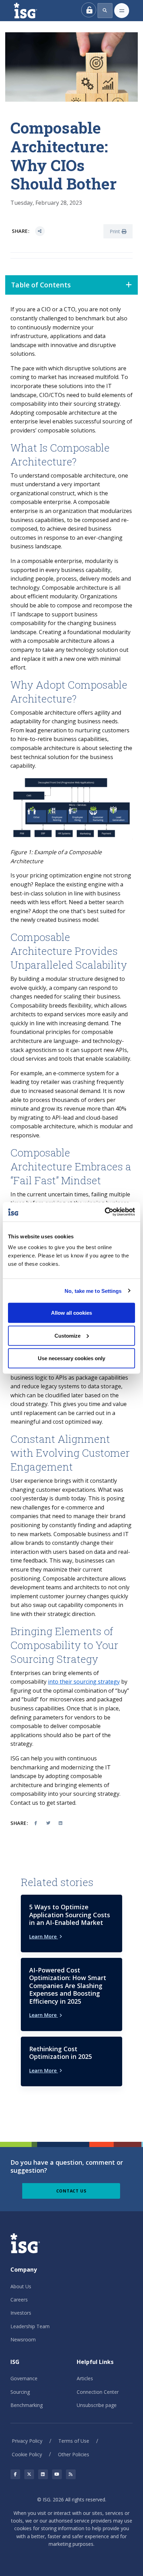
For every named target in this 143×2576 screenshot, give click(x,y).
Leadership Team (30, 2326)
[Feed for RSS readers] (71, 2474)
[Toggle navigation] (122, 11)
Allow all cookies (71, 1313)
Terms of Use (74, 2441)
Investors (21, 2313)
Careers (19, 2300)
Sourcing (20, 2392)
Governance (24, 2378)
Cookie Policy (27, 2454)
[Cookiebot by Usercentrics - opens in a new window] (105, 1212)
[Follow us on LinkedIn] (43, 2474)
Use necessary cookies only (71, 1358)
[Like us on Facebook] (15, 2474)
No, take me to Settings (93, 1291)
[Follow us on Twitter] (29, 2474)
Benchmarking (27, 2405)
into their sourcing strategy (84, 1682)
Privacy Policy (27, 2441)
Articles (85, 2378)
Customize (68, 1335)
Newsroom (23, 2339)
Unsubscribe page (97, 2405)
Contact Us (71, 2191)
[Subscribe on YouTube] (57, 2474)
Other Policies (74, 2454)
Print (116, 231)
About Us (21, 2286)
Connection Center (98, 2392)
